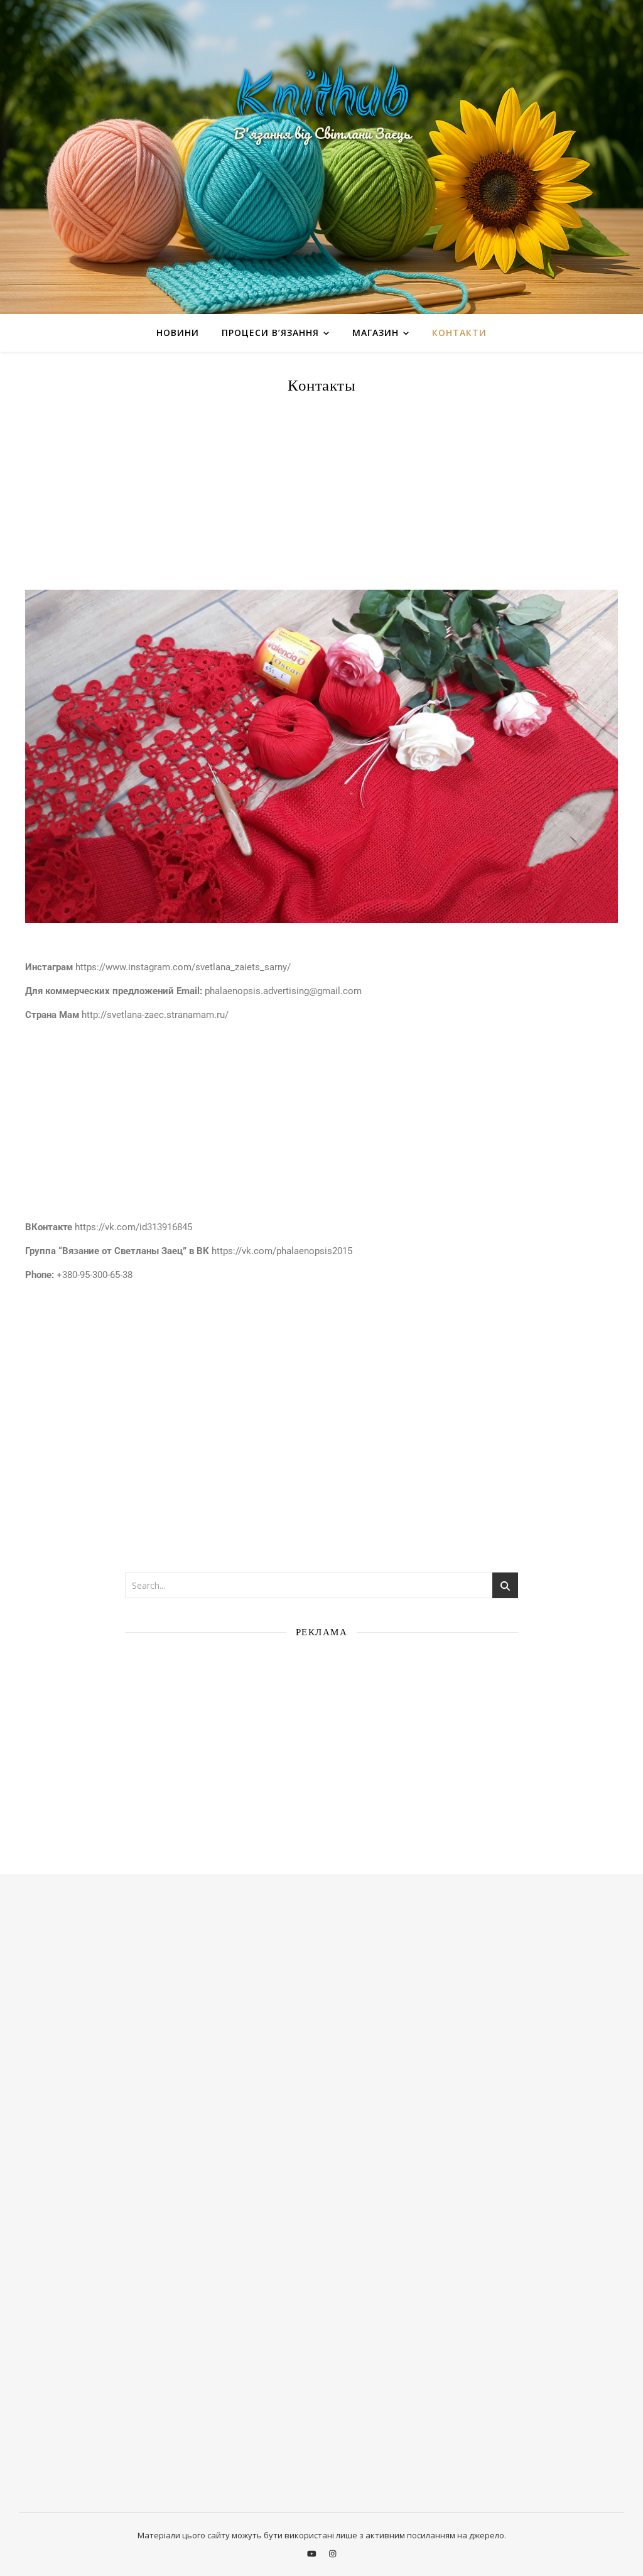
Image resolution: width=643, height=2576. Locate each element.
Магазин (376, 333)
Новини (178, 333)
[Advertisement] (321, 495)
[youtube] (313, 2553)
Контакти (459, 333)
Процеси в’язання (270, 333)
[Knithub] (321, 157)
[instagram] (332, 2553)
